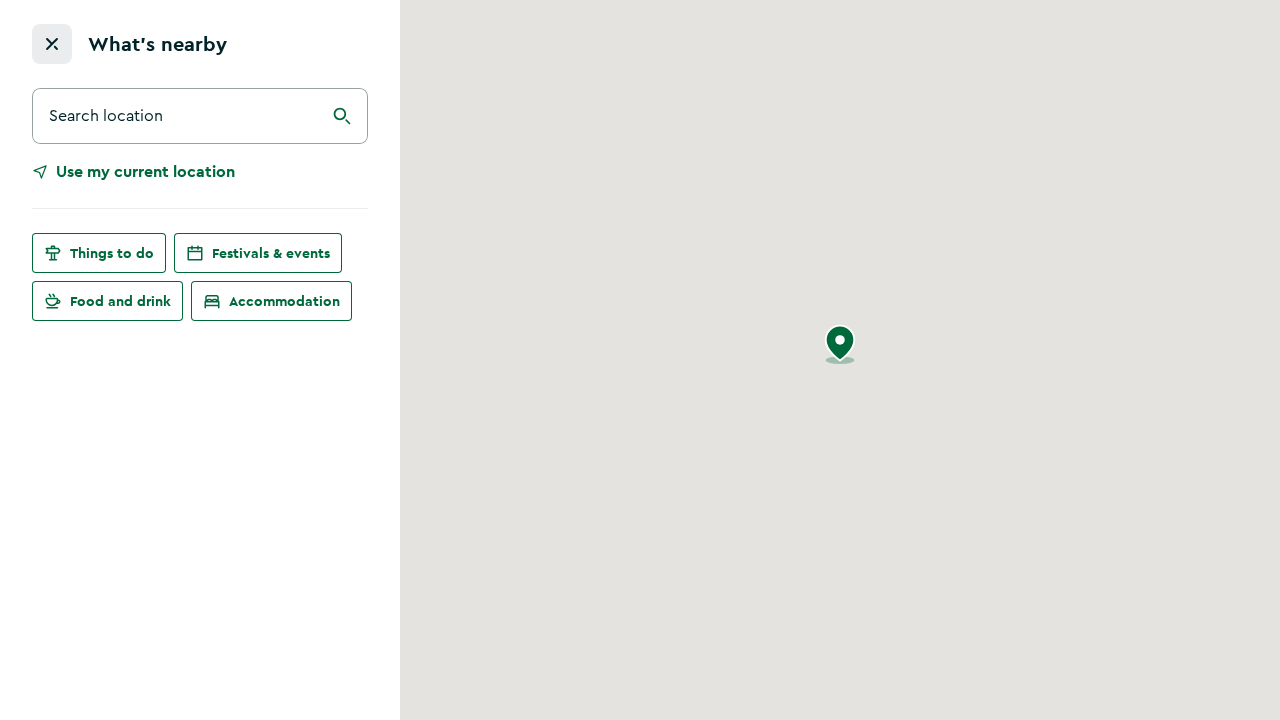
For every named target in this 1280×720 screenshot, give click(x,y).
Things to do (112, 253)
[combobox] (200, 116)
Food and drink (120, 301)
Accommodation (284, 301)
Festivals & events (271, 253)
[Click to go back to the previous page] (52, 44)
